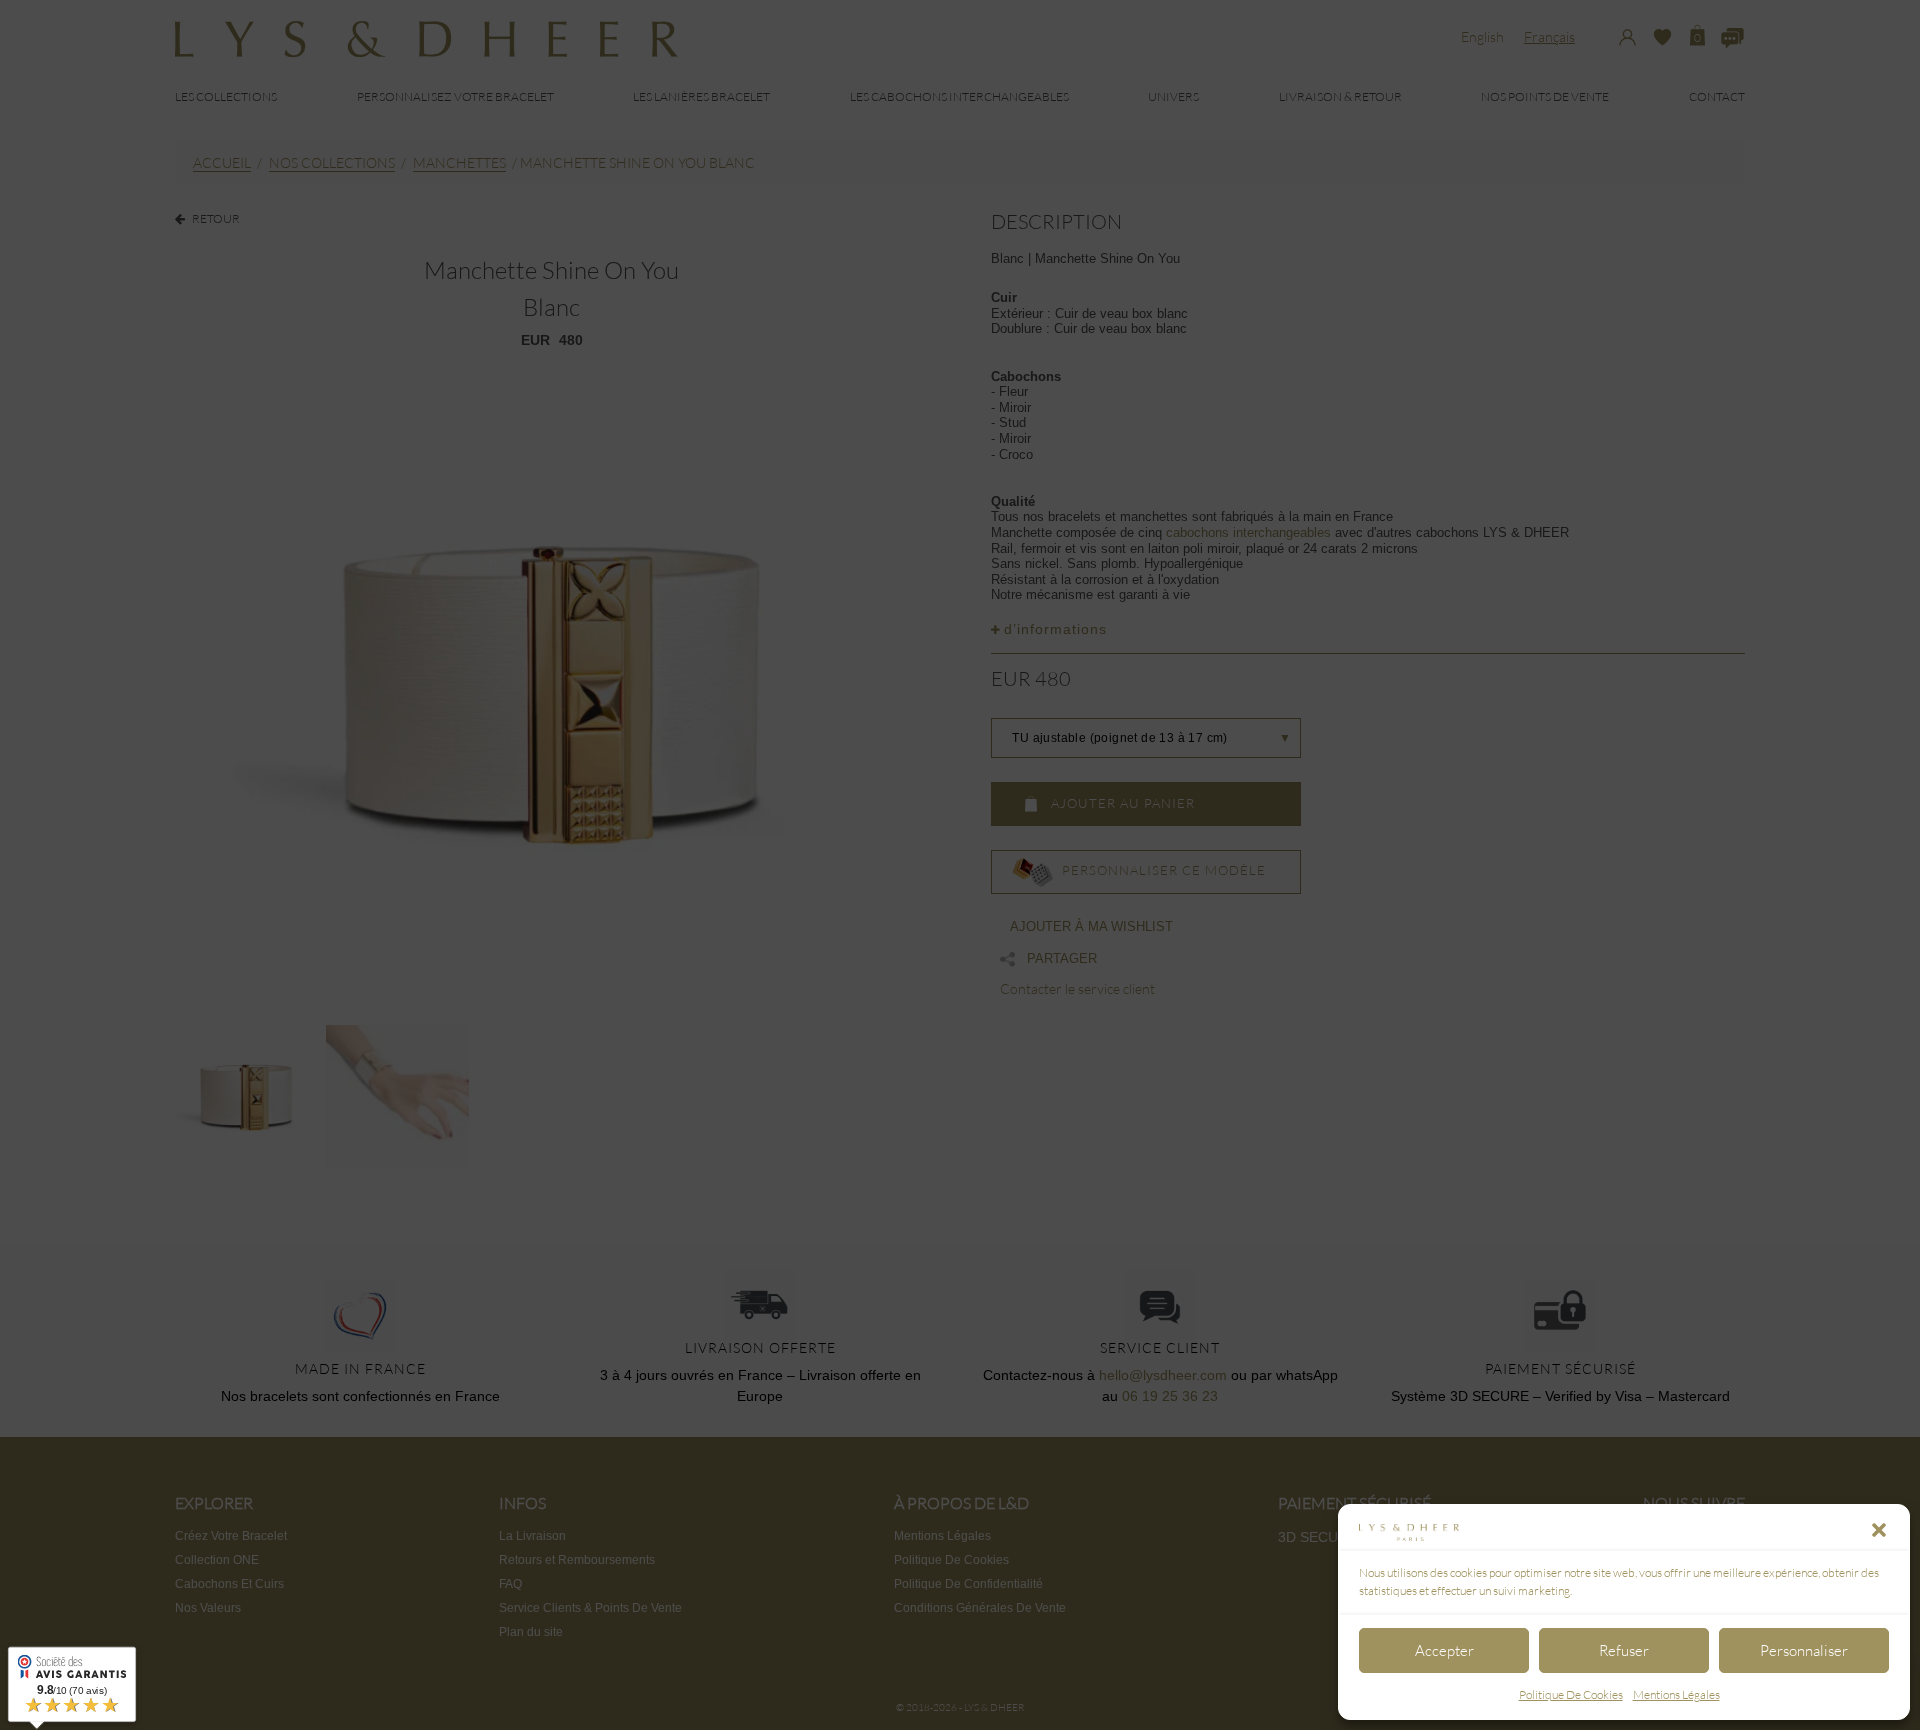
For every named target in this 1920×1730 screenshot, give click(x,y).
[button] (1879, 1530)
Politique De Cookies (1571, 1694)
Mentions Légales (1676, 1694)
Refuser (1624, 1650)
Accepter (1444, 1650)
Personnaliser (1804, 1650)
